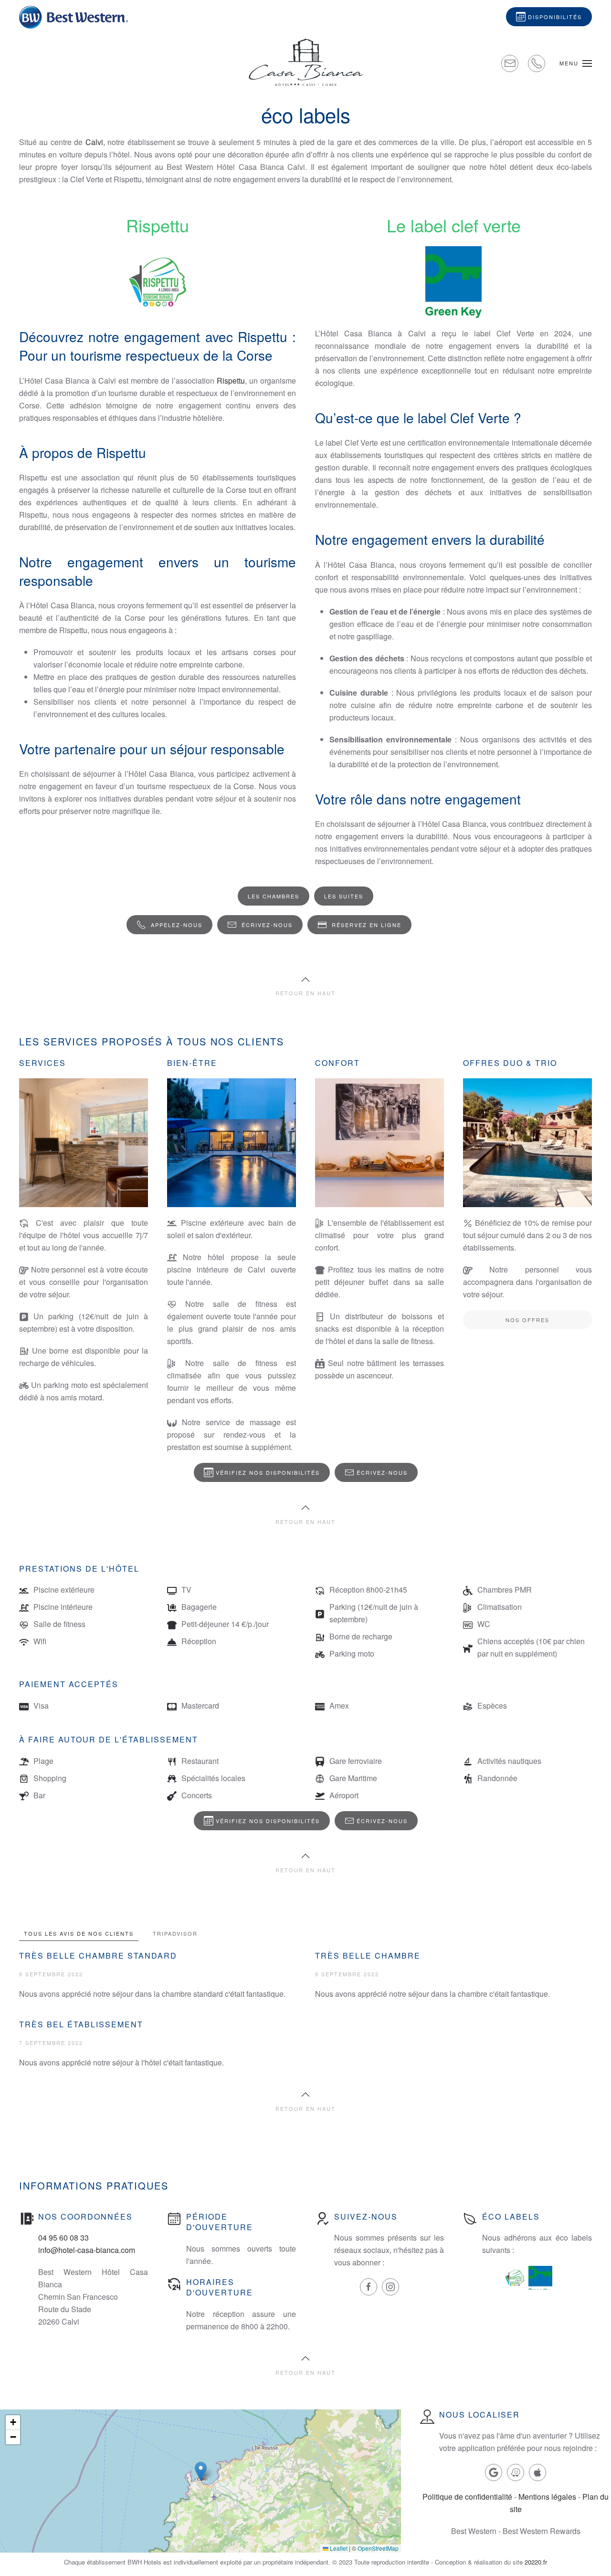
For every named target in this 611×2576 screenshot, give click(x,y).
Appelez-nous (177, 925)
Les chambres (274, 896)
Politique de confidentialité (467, 2497)
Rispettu (231, 381)
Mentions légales (547, 2497)
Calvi (94, 142)
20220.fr (536, 2562)
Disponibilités (555, 17)
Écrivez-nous (267, 925)
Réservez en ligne (367, 925)
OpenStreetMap (378, 2548)
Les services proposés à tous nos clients (152, 1041)
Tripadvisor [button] (175, 1933)
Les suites (344, 896)
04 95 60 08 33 (63, 2237)
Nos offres (527, 1320)
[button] (576, 63)
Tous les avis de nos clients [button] (79, 1933)
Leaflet (338, 2548)
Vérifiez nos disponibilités (268, 1472)
